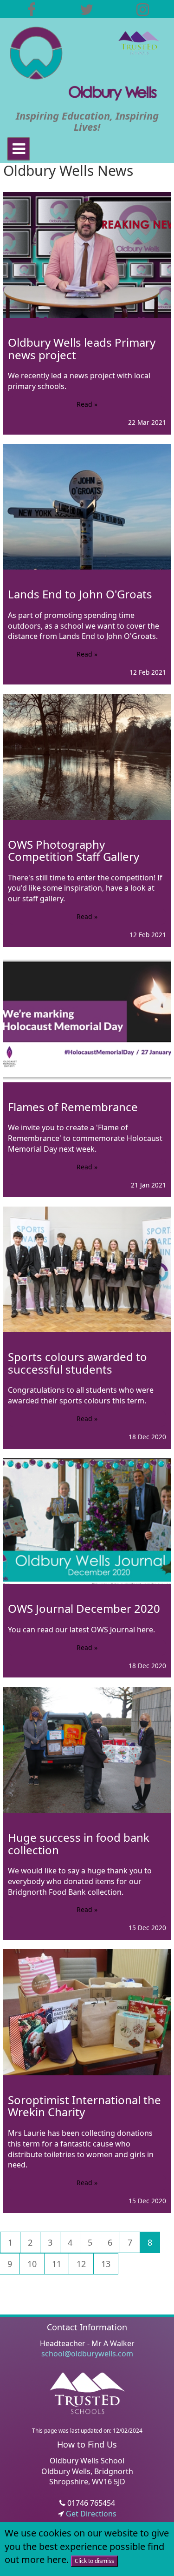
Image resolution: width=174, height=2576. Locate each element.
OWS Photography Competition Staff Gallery (74, 850)
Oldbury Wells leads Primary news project (82, 348)
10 (32, 2264)
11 (57, 2264)
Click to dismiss (94, 2561)
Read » (87, 404)
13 (106, 2264)
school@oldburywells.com (87, 2354)
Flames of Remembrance (73, 1107)
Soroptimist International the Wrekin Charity (84, 2106)
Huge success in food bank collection (79, 1843)
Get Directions (90, 2514)
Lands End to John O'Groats (80, 594)
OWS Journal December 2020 (84, 1608)
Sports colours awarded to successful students (77, 1363)
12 (81, 2264)
